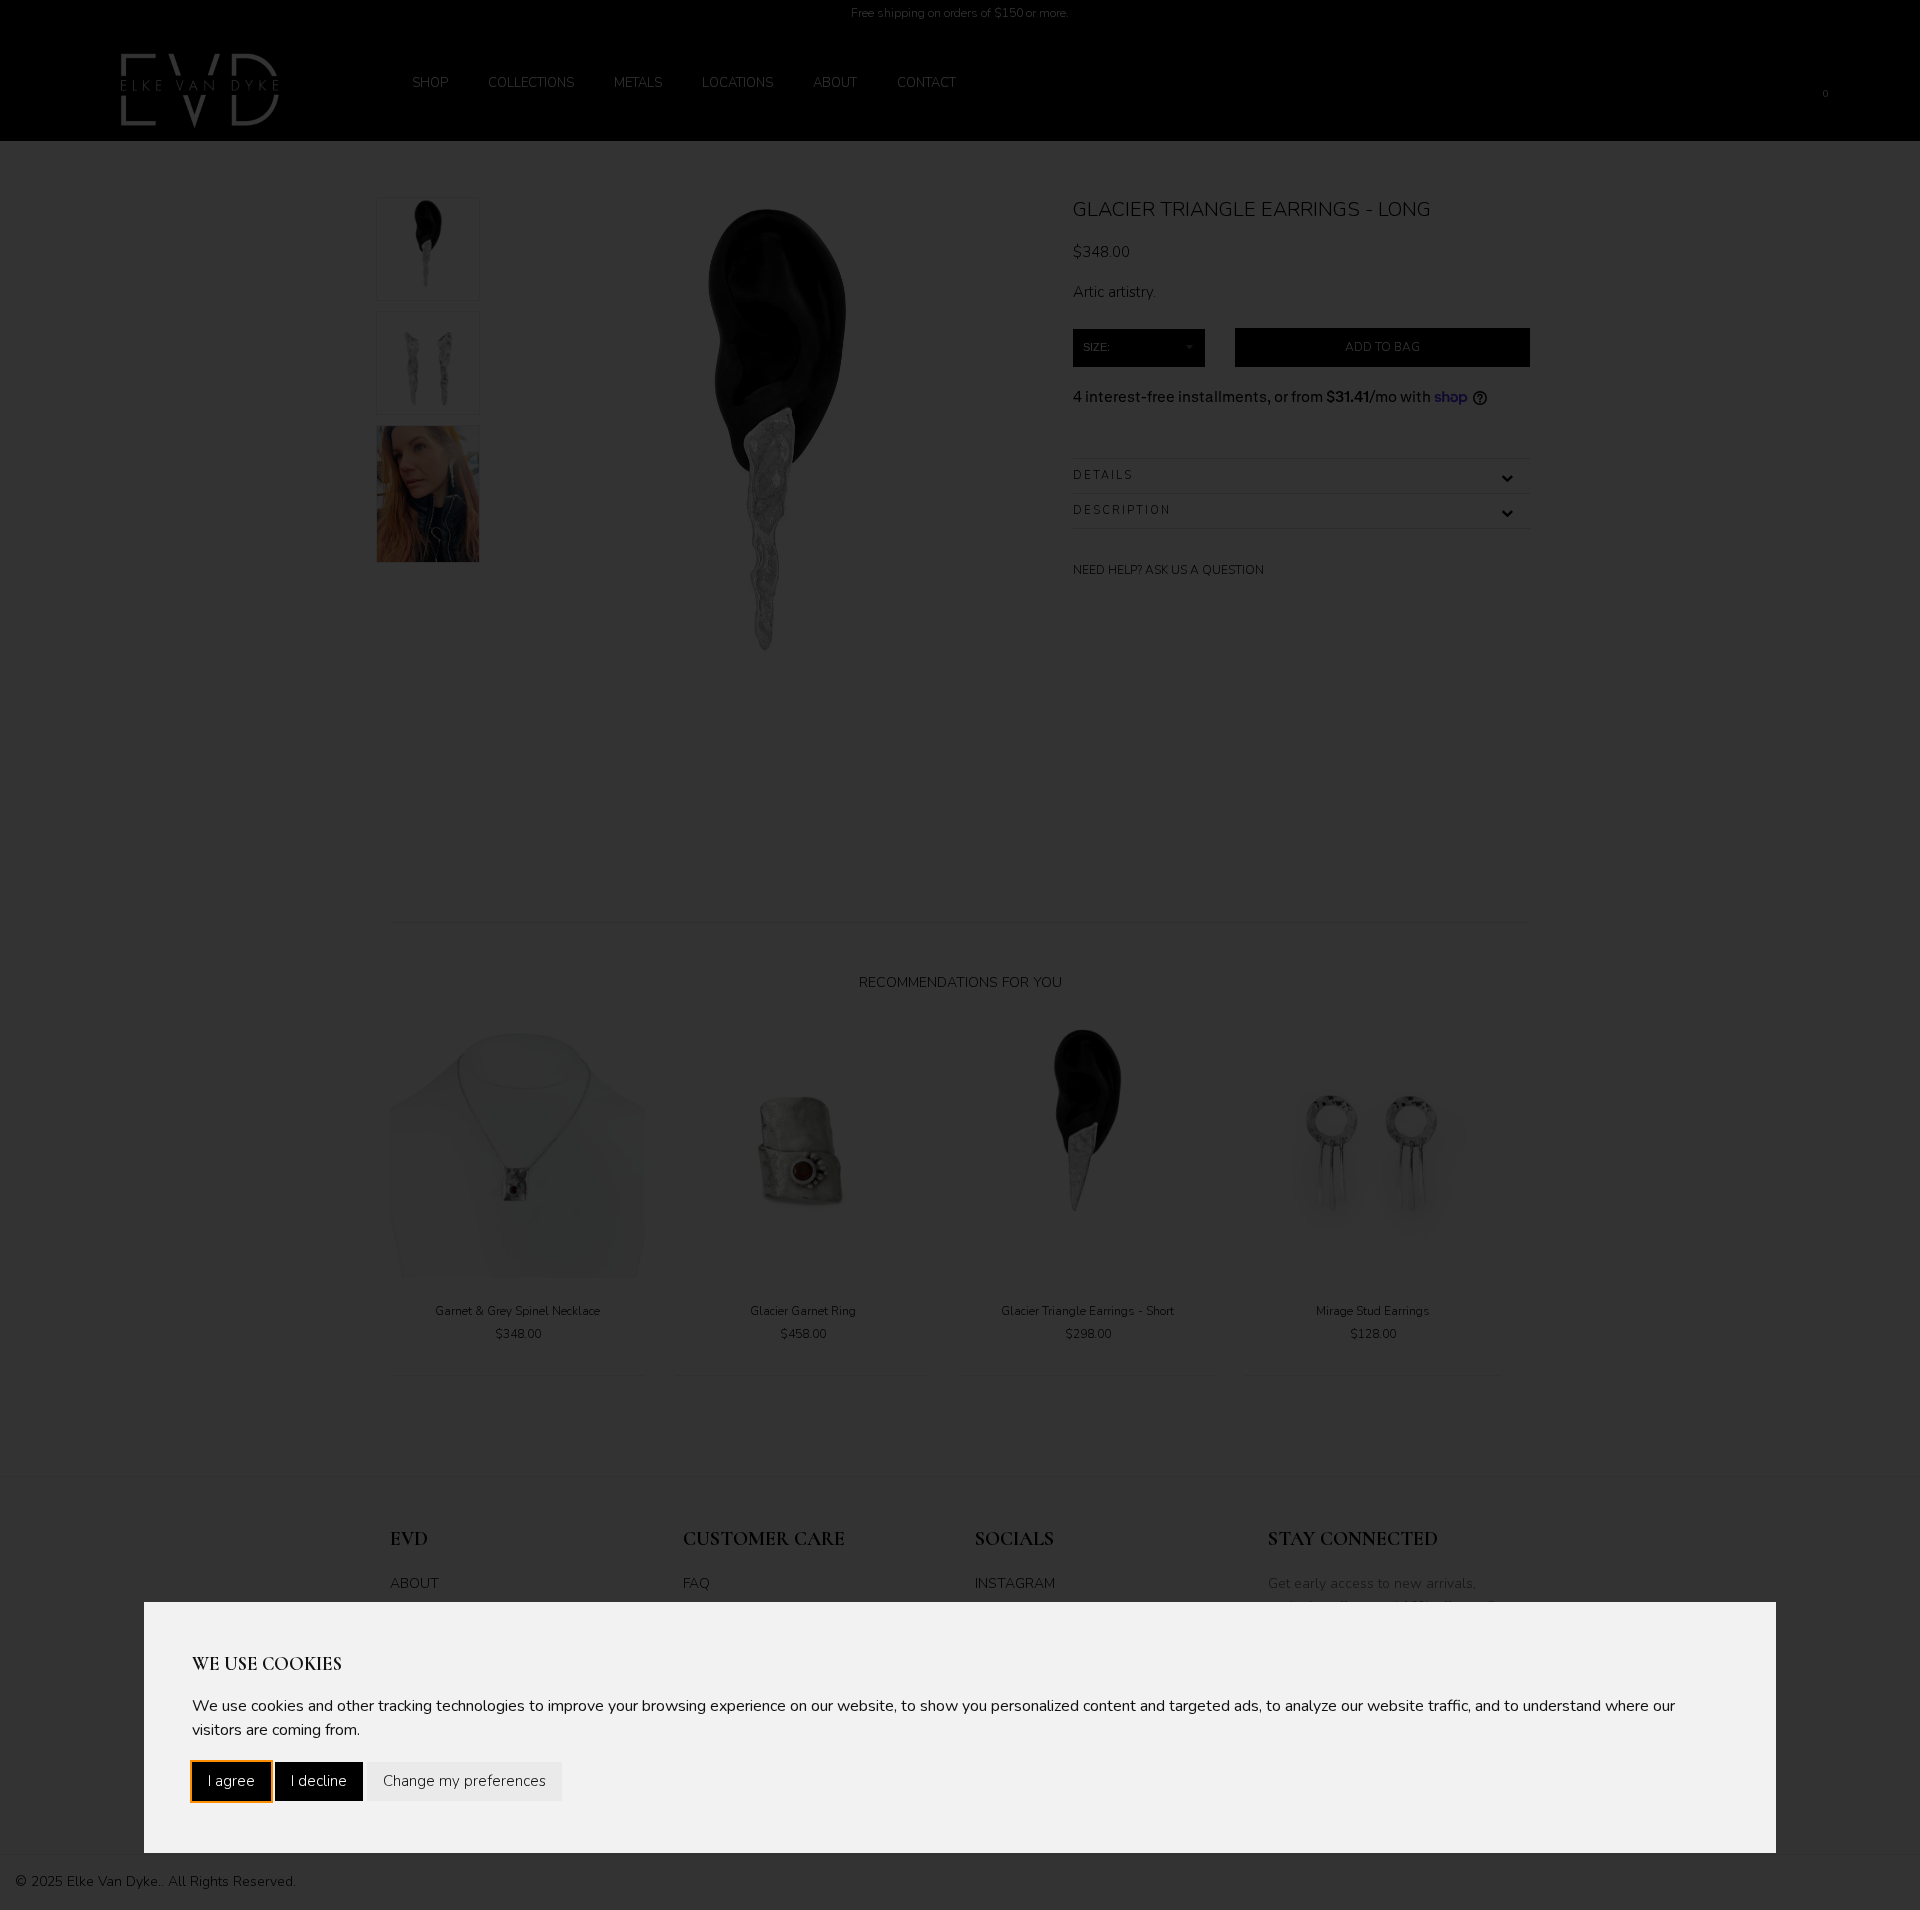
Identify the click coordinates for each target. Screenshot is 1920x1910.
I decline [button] (319, 1781)
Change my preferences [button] (464, 1781)
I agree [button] (231, 1781)
